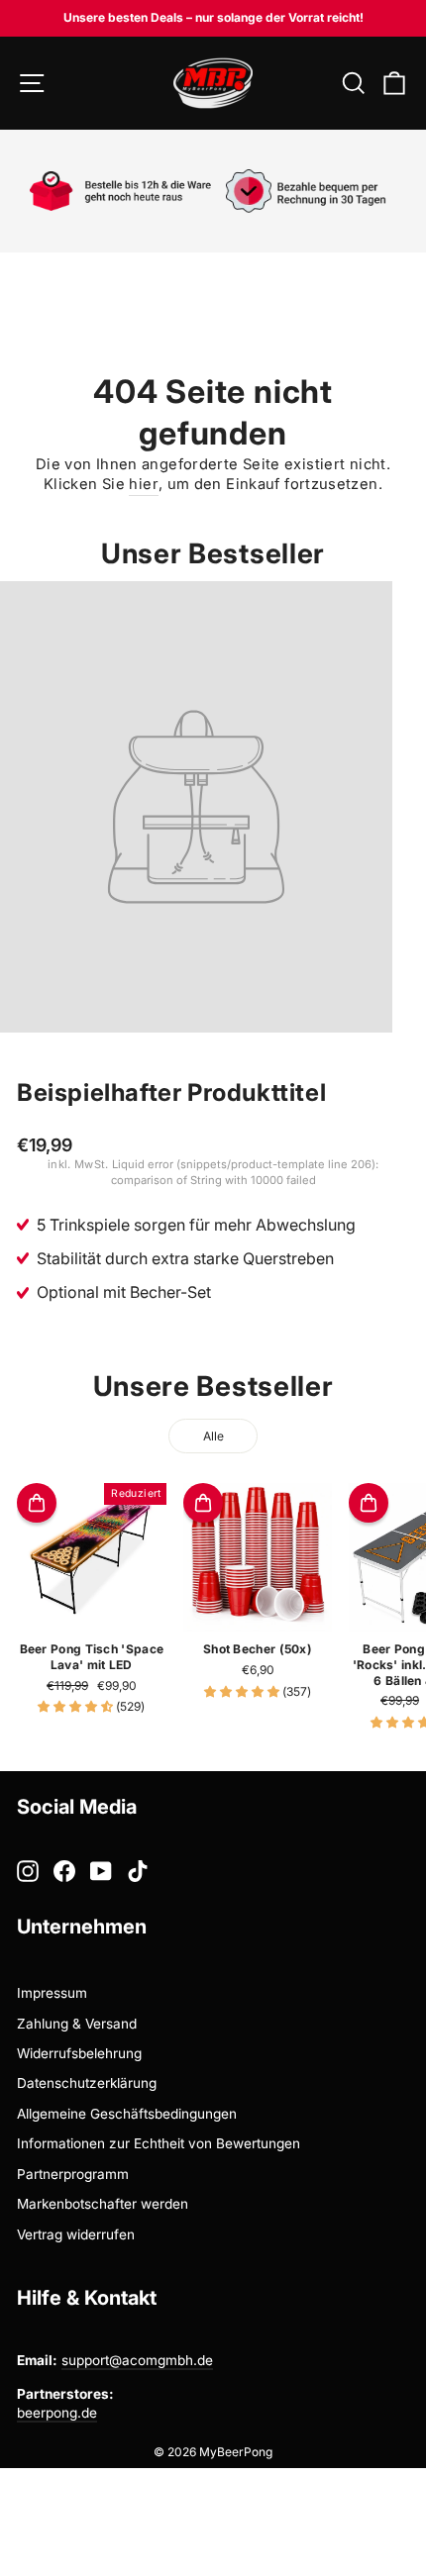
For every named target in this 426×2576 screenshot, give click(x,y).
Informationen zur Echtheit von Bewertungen (159, 2143)
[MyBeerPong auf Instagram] (28, 1871)
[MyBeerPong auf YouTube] (101, 1871)
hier (143, 484)
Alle (213, 1436)
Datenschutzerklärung (87, 2083)
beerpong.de (57, 2413)
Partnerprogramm (73, 2174)
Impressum (52, 1993)
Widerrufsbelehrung (79, 2053)
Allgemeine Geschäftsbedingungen (127, 2114)
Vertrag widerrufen (76, 2234)
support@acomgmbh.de (137, 2360)
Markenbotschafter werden (103, 2204)
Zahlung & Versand (77, 2024)
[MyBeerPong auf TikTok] (138, 1871)
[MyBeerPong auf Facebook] (64, 1871)
